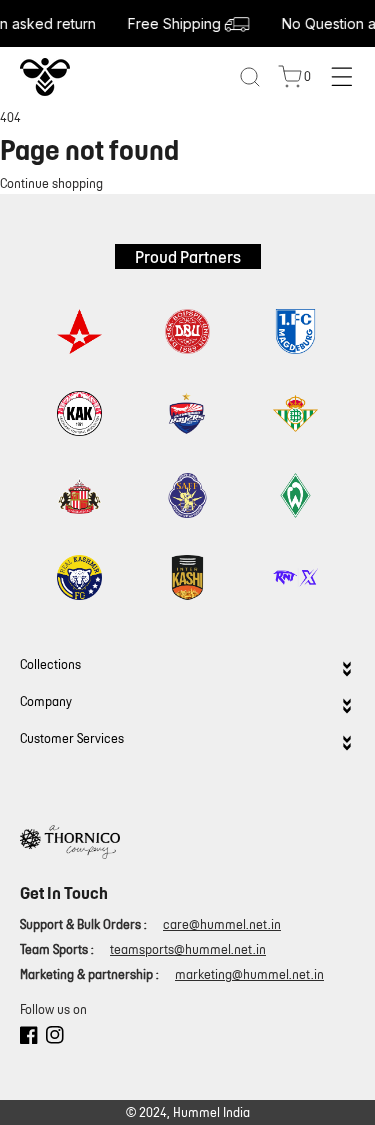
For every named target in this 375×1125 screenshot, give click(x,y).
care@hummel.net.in (222, 924)
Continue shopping (51, 183)
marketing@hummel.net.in (249, 974)
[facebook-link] (29, 1038)
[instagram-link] (55, 1038)
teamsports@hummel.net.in (188, 949)
